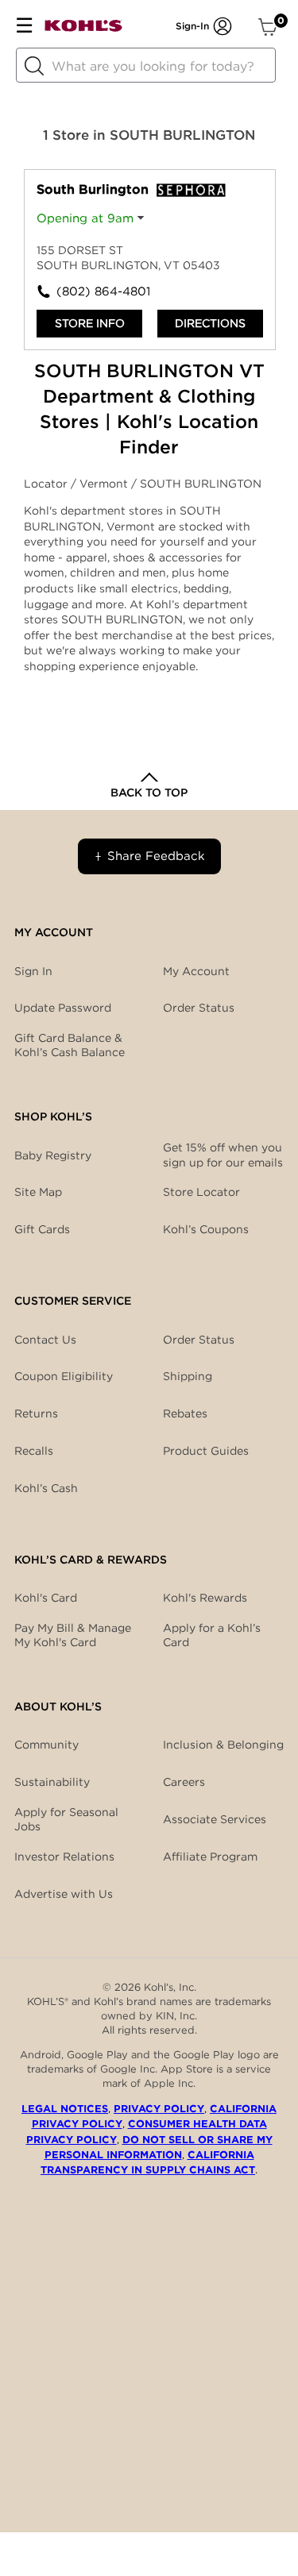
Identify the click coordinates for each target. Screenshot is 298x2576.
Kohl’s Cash (46, 1488)
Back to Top (149, 792)
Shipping (188, 1376)
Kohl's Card (46, 1598)
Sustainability (52, 1782)
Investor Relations (64, 1857)
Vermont (105, 484)
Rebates (185, 1413)
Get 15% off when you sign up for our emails (223, 1155)
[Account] (223, 26)
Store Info (90, 323)
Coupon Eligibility (64, 1376)
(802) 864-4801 (103, 291)
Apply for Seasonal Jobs (66, 1819)
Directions (210, 323)
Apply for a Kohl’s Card (212, 1635)
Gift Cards (42, 1229)
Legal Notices (65, 2109)
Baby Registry (53, 1155)
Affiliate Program (210, 1857)
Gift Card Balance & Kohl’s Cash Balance (70, 1045)
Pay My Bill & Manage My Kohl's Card (73, 1635)
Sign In (33, 971)
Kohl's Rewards (205, 1598)
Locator (47, 484)
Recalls (34, 1451)
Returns (36, 1413)
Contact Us (45, 1340)
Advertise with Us (64, 1894)
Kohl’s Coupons (206, 1229)
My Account (196, 971)
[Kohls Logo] (83, 29)
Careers (184, 1782)
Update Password (63, 1008)
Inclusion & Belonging (223, 1745)
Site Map (38, 1192)
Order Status (199, 1340)
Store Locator (201, 1192)
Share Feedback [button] (156, 856)
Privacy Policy (159, 2109)
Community (46, 1745)
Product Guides (206, 1451)
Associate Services (215, 1819)
